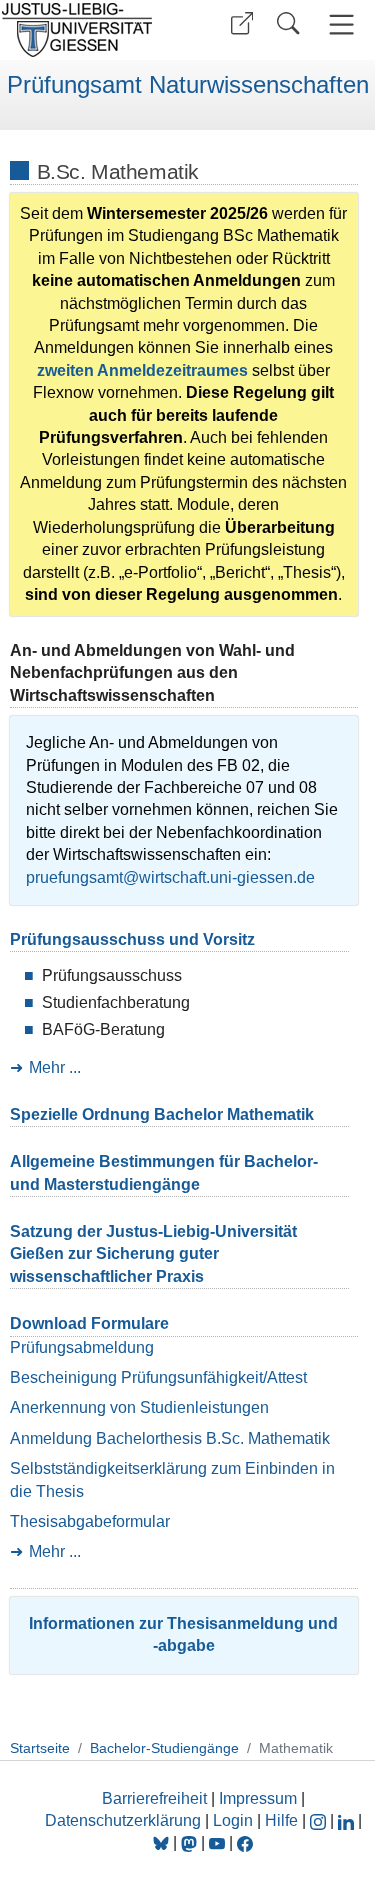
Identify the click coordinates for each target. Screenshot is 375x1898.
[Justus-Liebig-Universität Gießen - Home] (90, 30)
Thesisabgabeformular (90, 1521)
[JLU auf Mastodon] (191, 1842)
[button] (242, 23)
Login (235, 1820)
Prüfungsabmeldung (82, 1347)
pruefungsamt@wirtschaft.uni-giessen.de (170, 877)
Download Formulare (89, 1323)
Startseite (40, 1748)
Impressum (258, 1798)
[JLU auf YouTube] (217, 1842)
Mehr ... (55, 1067)
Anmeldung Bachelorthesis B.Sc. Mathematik (170, 1438)
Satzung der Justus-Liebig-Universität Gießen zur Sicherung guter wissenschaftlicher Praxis (153, 1254)
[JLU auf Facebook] (245, 1842)
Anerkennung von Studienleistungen (139, 1407)
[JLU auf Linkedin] (348, 1820)
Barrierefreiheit (154, 1798)
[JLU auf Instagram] (320, 1820)
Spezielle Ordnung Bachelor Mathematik (162, 1114)
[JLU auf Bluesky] (163, 1842)
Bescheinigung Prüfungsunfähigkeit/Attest (158, 1377)
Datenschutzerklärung (123, 1820)
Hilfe (281, 1820)
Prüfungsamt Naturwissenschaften (188, 85)
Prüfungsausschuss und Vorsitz (132, 939)
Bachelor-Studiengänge (164, 1748)
